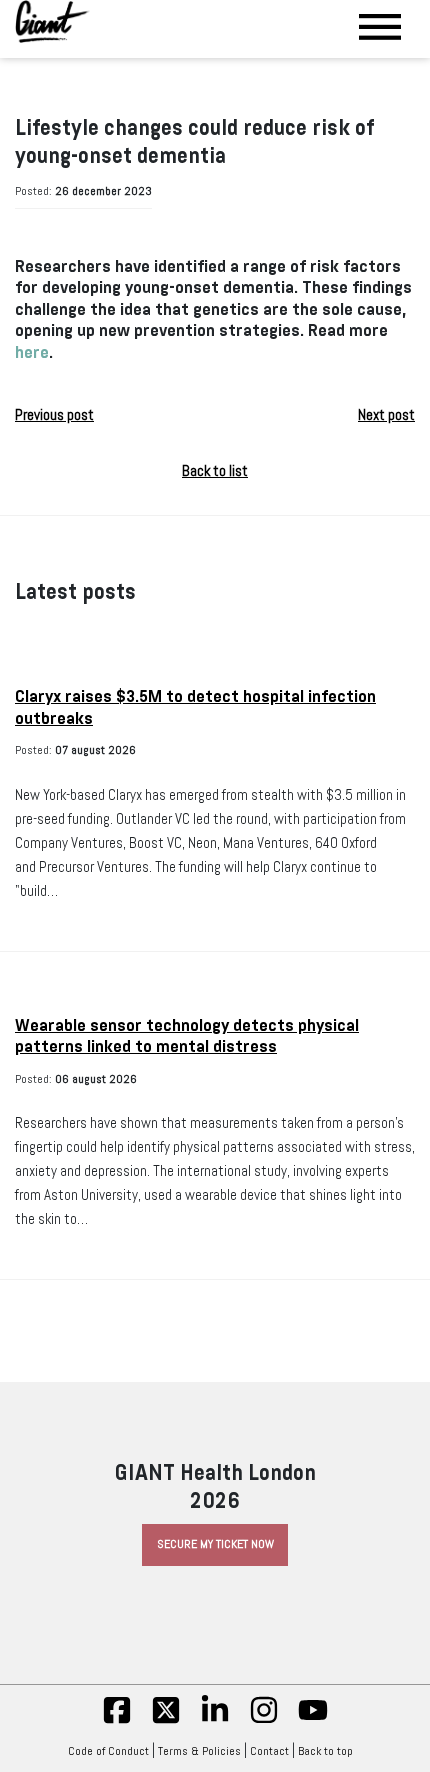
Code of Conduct (108, 1751)
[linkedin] (215, 1721)
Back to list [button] (215, 471)
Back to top (325, 1751)
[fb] (117, 1721)
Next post (386, 415)
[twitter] (166, 1721)
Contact (269, 1751)
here (32, 352)
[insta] (264, 1721)
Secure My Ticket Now (215, 1544)
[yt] (313, 1721)
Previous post (54, 415)
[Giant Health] (52, 21)
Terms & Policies (199, 1751)
